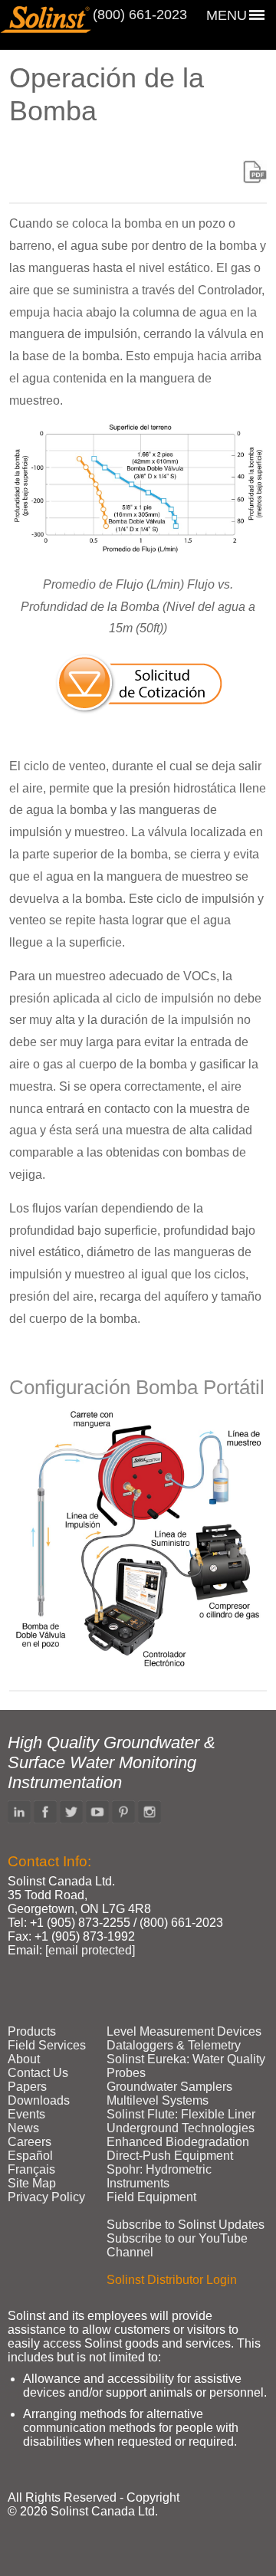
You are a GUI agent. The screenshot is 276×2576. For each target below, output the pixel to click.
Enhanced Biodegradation (178, 2142)
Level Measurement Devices (184, 2031)
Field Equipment (151, 2197)
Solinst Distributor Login (172, 2280)
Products (32, 2031)
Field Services (47, 2045)
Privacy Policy (46, 2197)
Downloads (39, 2100)
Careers (30, 2142)
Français (31, 2169)
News (23, 2128)
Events (26, 2114)
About (24, 2059)
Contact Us (38, 2073)
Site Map (32, 2183)
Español (30, 2156)
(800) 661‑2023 (140, 15)
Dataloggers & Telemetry (174, 2045)
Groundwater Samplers (169, 2087)
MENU (227, 15)
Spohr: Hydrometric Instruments (159, 2176)
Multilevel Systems (158, 2100)
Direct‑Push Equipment (170, 2156)
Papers (27, 2087)
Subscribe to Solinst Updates (186, 2225)
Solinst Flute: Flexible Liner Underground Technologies (181, 2121)
